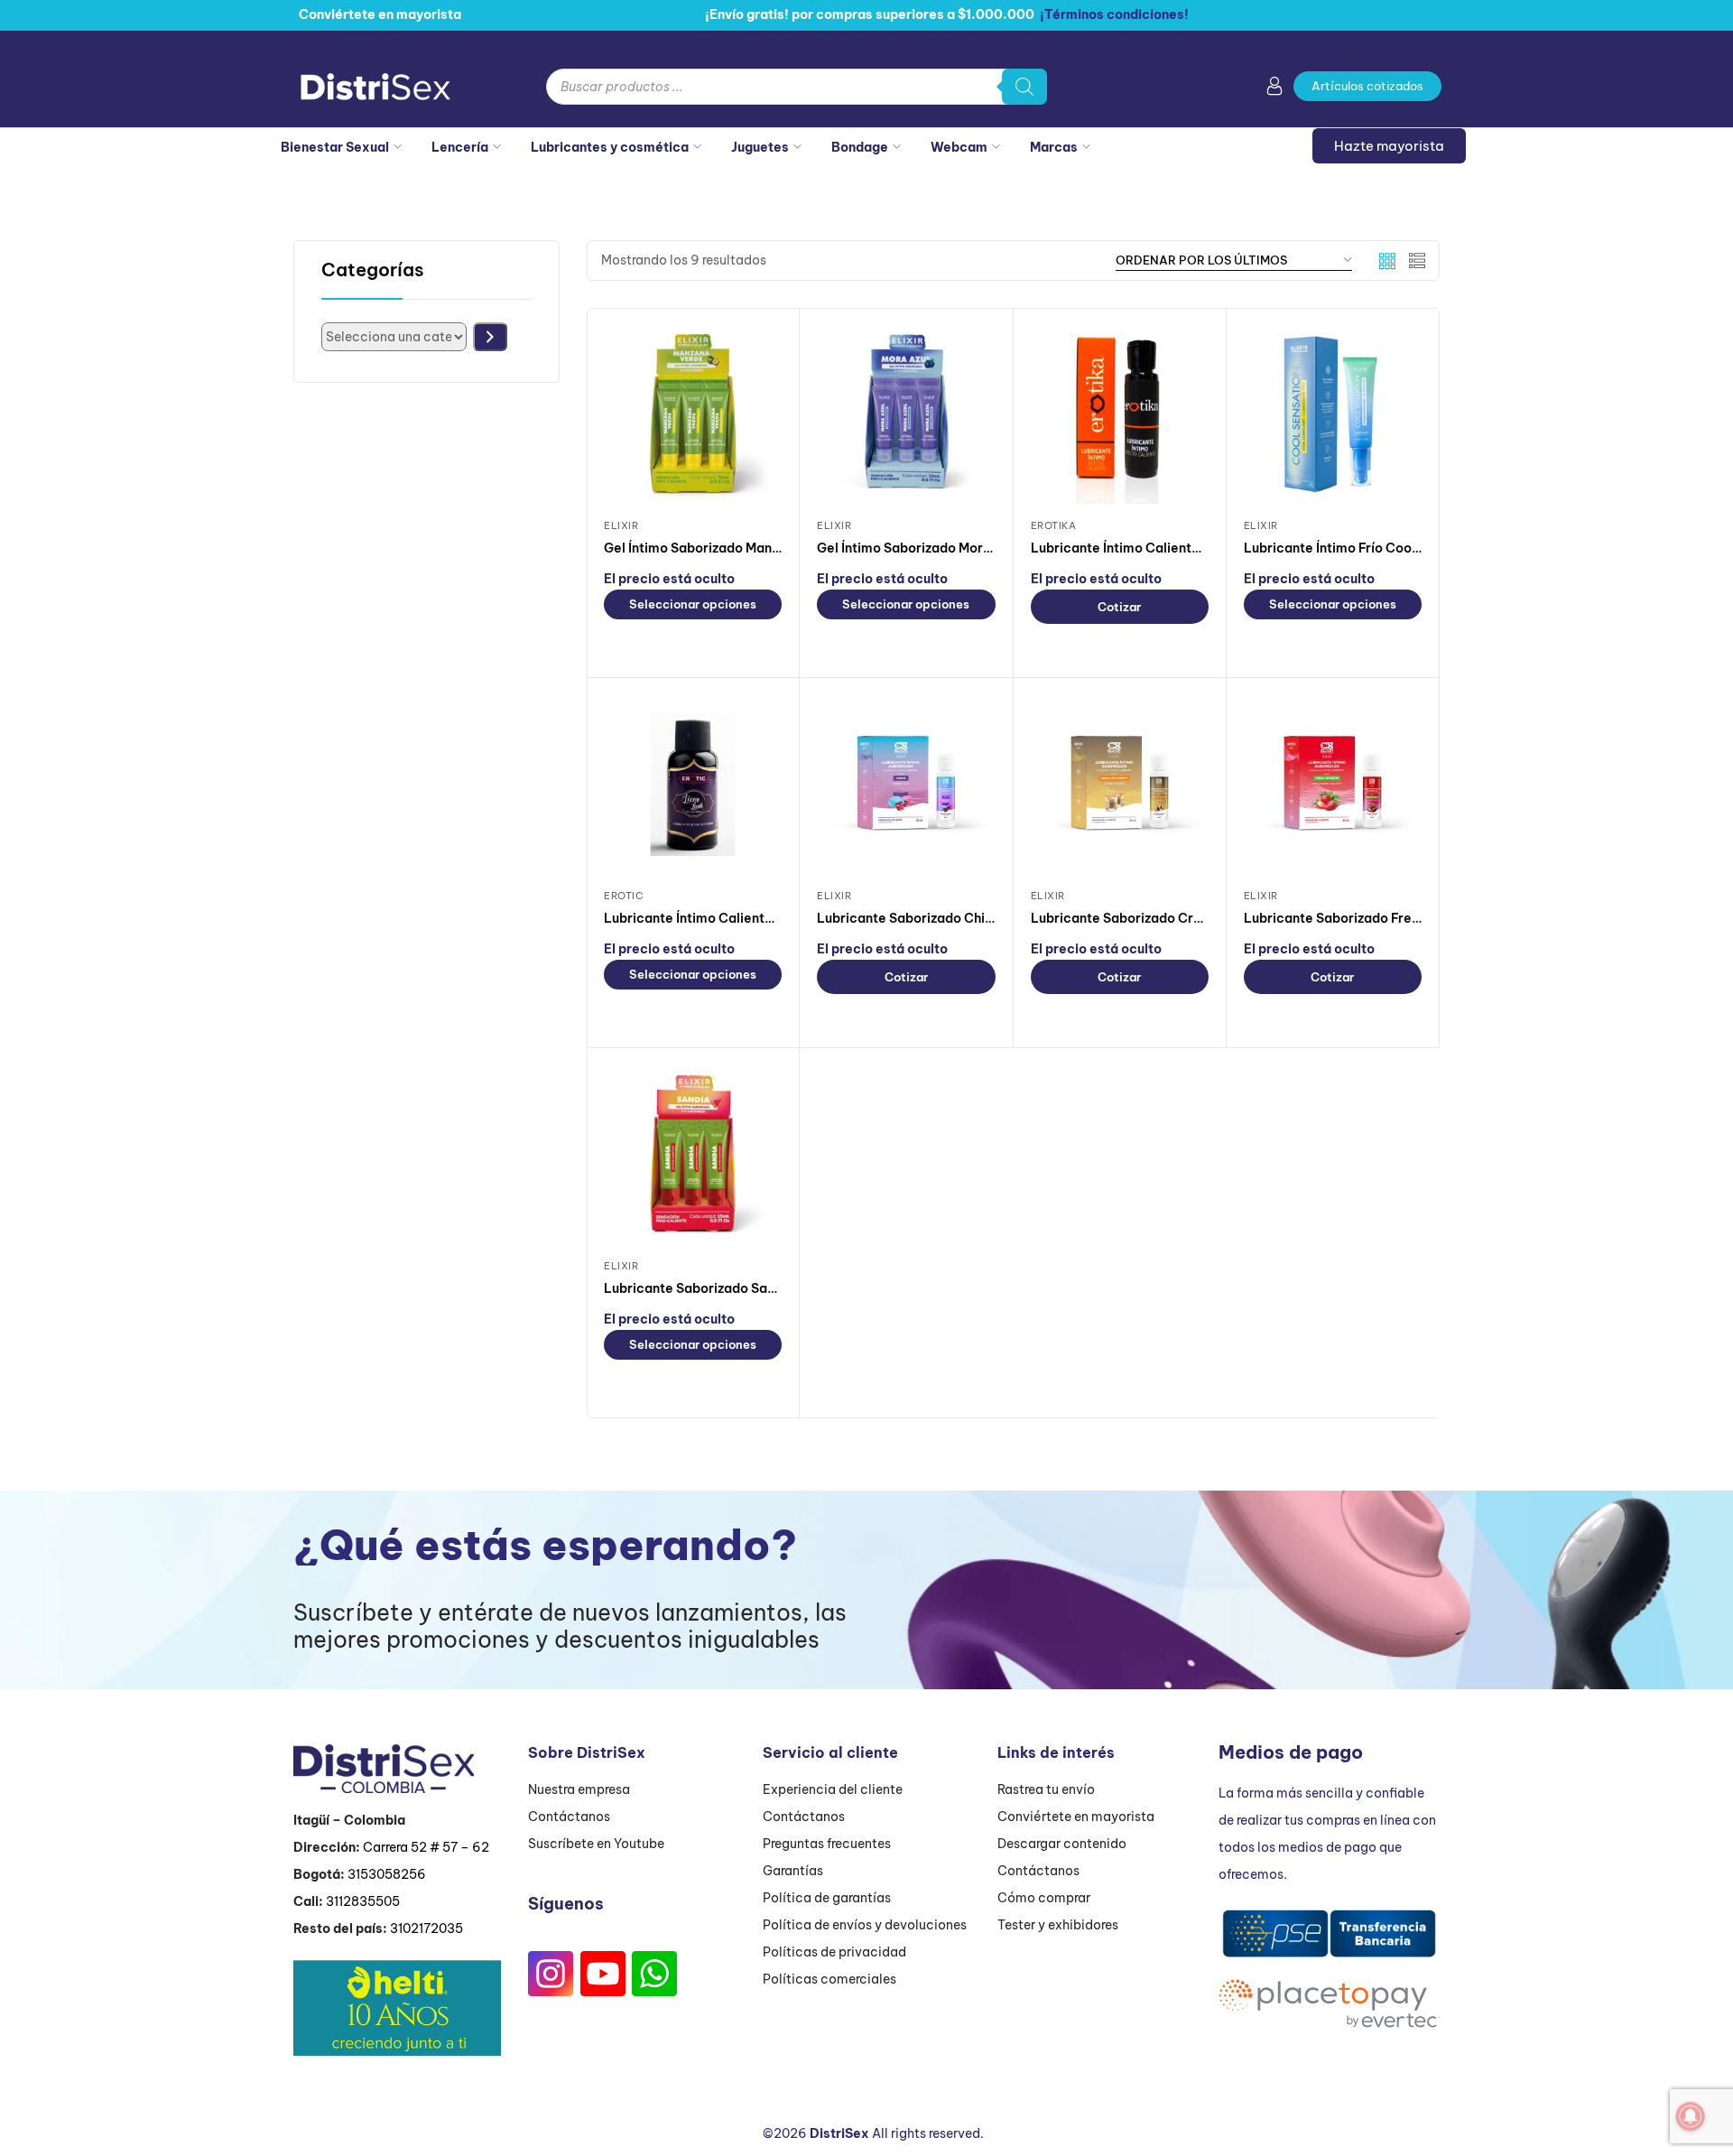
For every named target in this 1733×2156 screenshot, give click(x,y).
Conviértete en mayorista (1076, 1817)
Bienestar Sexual (335, 147)
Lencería (460, 147)
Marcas (1054, 147)
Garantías (793, 1871)
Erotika (1054, 525)
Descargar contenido (1062, 1844)
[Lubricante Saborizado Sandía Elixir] (693, 1154)
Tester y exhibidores (1058, 1925)
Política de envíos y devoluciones (865, 1925)
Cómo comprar (1044, 1898)
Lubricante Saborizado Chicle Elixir (928, 918)
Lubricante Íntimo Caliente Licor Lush (722, 918)
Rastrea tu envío (1046, 1789)
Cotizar (1119, 607)
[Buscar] (1024, 87)
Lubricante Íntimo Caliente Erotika (1139, 548)
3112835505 (363, 1901)
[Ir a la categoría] (490, 337)
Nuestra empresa (579, 1789)
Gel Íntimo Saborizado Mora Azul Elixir (936, 548)
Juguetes (760, 147)
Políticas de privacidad (834, 1952)
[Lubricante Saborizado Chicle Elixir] (906, 784)
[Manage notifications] (1691, 2116)
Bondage (860, 147)
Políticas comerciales (829, 1979)
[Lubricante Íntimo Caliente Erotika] (1120, 414)
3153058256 (387, 1874)
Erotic (624, 896)
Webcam (959, 147)
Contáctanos (569, 1817)
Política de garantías (827, 1898)
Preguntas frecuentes (827, 1844)
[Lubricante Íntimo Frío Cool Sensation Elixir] (1333, 414)
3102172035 (426, 1928)
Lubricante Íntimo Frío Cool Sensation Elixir (1379, 548)
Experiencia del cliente (833, 1789)
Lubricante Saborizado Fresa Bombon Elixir (1380, 918)
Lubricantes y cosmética (610, 147)
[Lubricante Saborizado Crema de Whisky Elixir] (1120, 784)
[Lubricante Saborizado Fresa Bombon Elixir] (1333, 784)
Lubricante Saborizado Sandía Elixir (716, 1288)
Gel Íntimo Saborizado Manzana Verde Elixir (740, 548)
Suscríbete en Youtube (596, 1844)
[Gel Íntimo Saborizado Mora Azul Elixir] (906, 414)
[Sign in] (1274, 89)
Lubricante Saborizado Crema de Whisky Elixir (1177, 918)
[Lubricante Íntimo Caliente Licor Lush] (693, 784)
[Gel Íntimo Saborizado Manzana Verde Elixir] (693, 414)
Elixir (621, 525)
